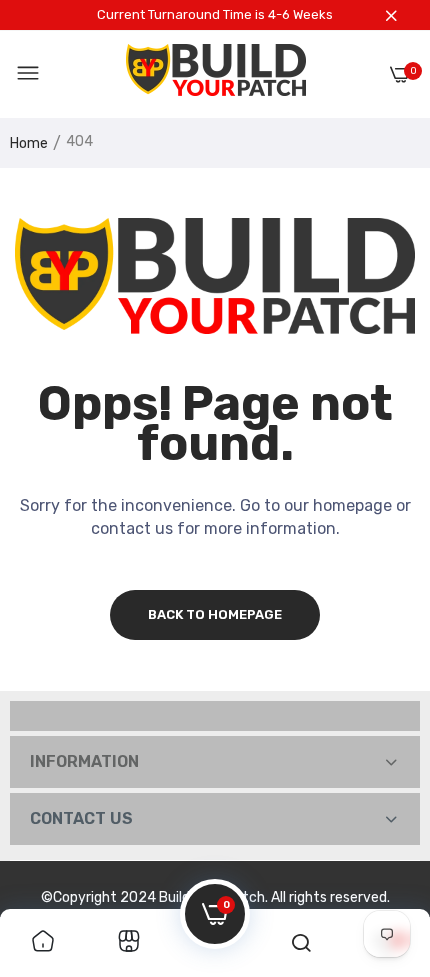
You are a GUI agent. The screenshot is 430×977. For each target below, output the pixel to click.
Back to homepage (215, 614)
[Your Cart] (400, 74)
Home (29, 143)
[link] (43, 943)
